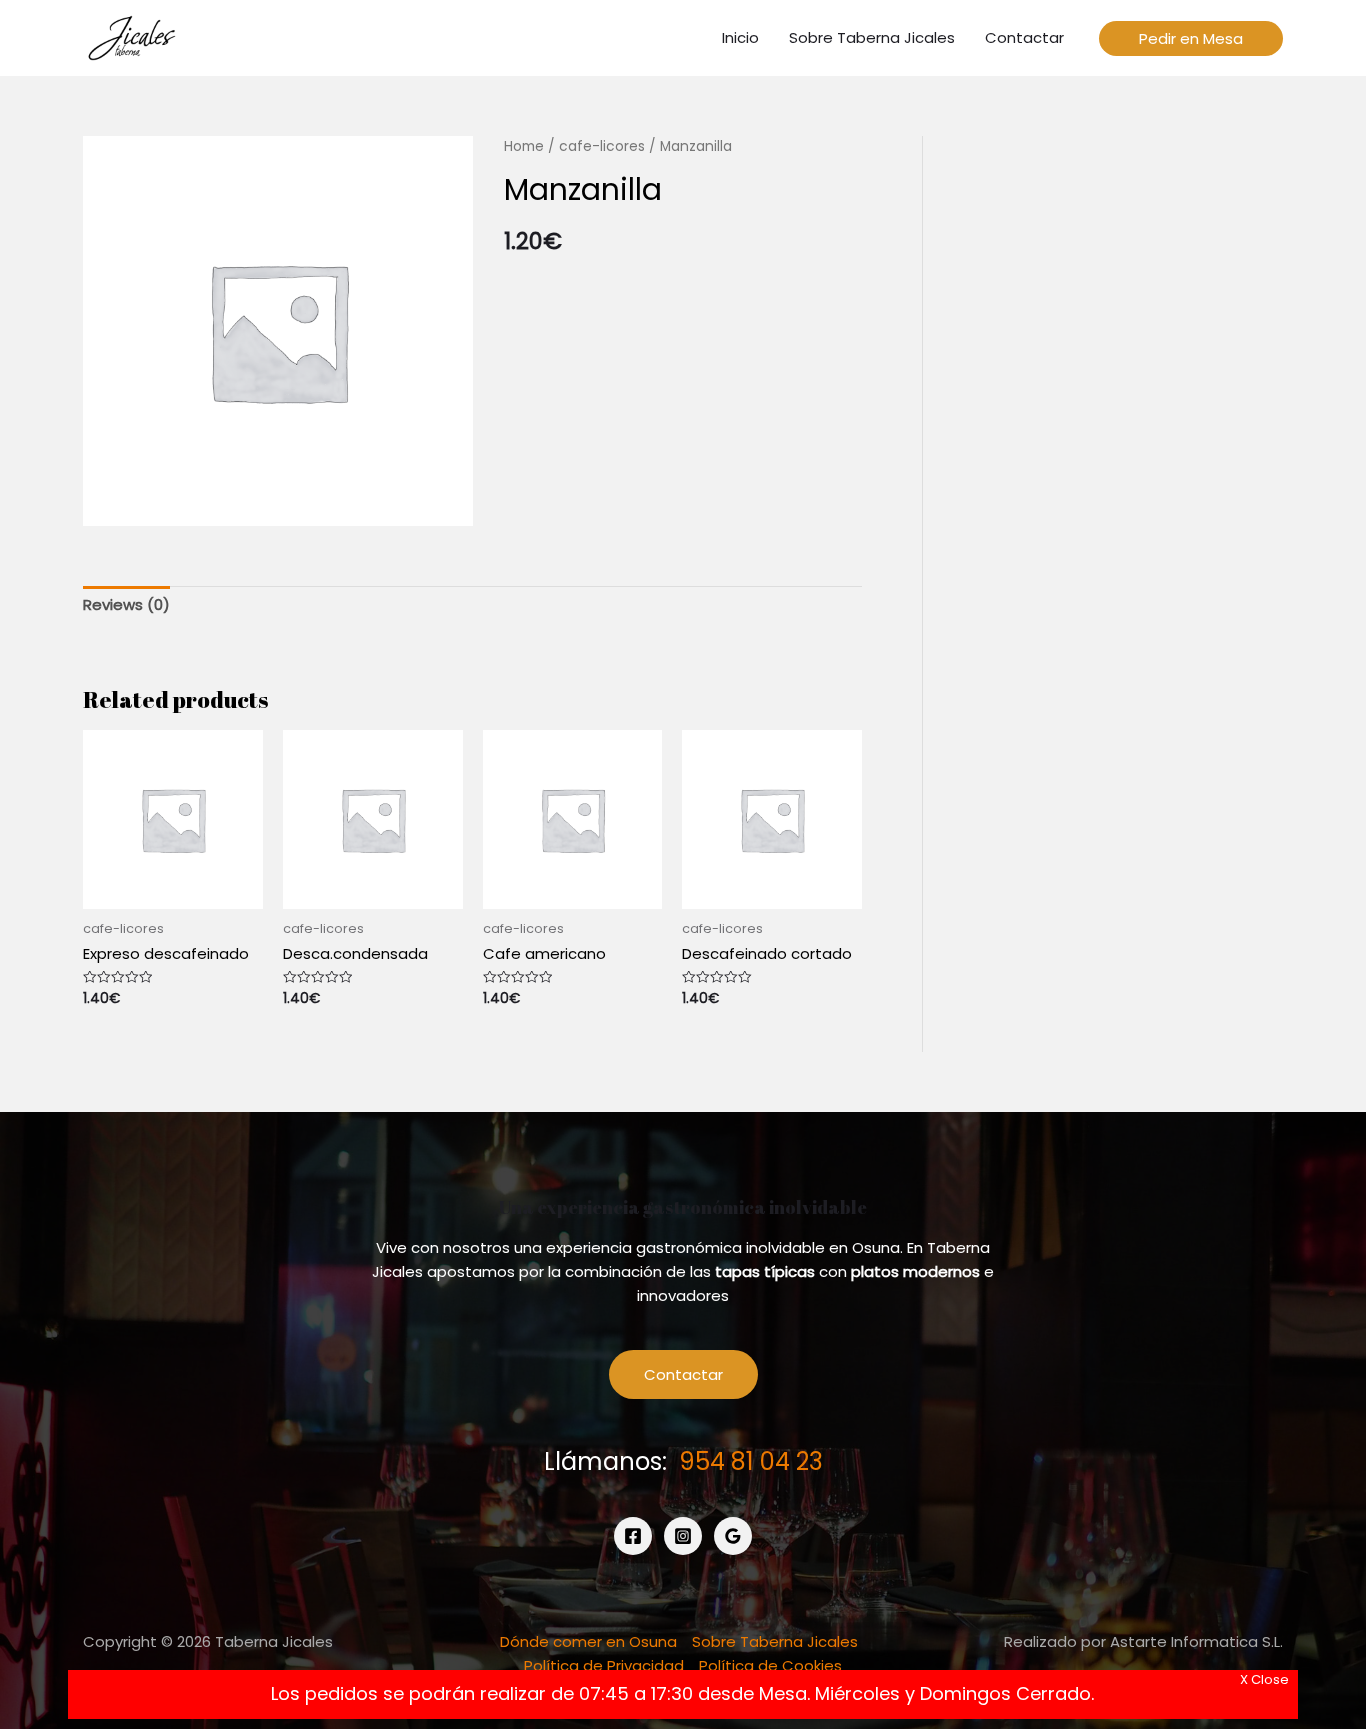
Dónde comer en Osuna (588, 1641)
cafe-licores (602, 146)
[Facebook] (633, 1536)
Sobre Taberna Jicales (775, 1641)
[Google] (733, 1536)
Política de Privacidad (604, 1665)
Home (524, 146)
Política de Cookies (770, 1665)
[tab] (126, 605)
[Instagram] (683, 1536)
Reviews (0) (126, 604)
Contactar (683, 1374)
